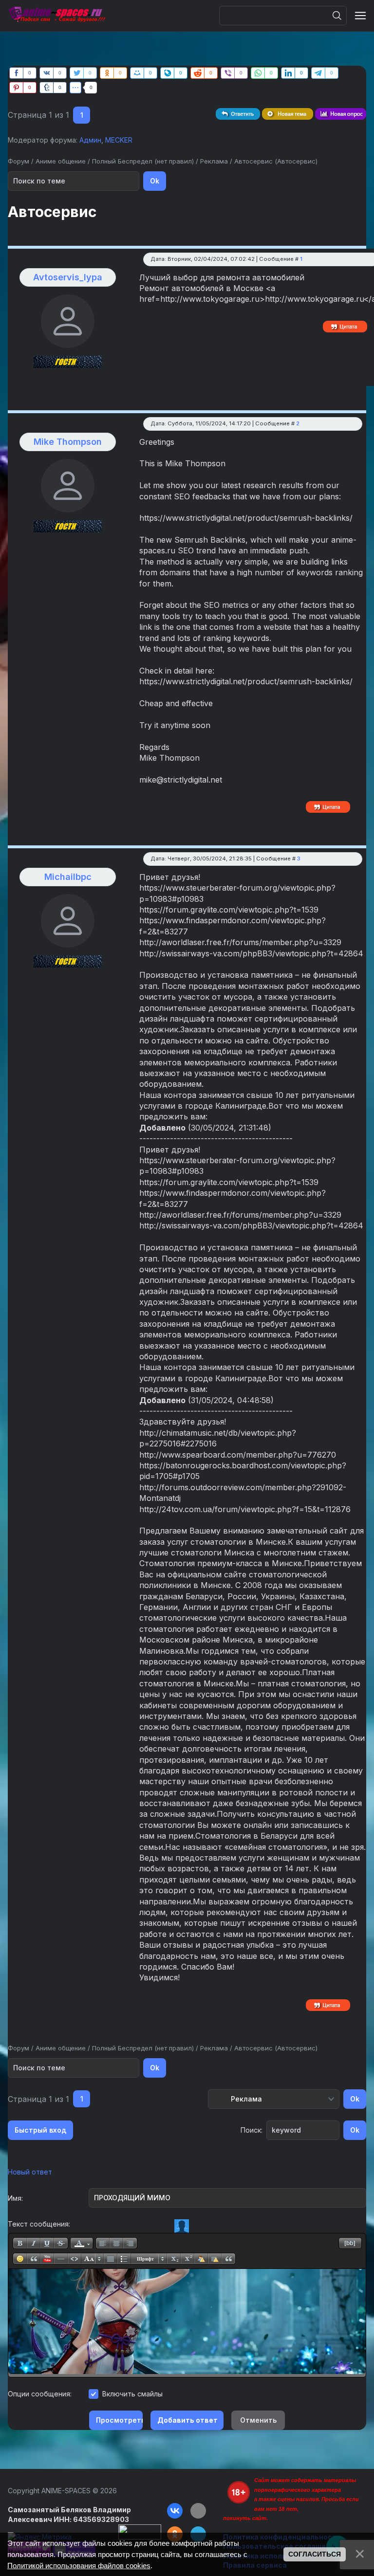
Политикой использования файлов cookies (79, 2566)
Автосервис (253, 161)
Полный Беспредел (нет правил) (143, 161)
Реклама (214, 161)
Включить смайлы (132, 2394)
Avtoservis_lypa (68, 277)
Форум (19, 161)
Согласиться (315, 2554)
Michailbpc (68, 877)
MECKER (119, 140)
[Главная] (56, 16)
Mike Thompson (68, 442)
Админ (90, 140)
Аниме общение (61, 161)
